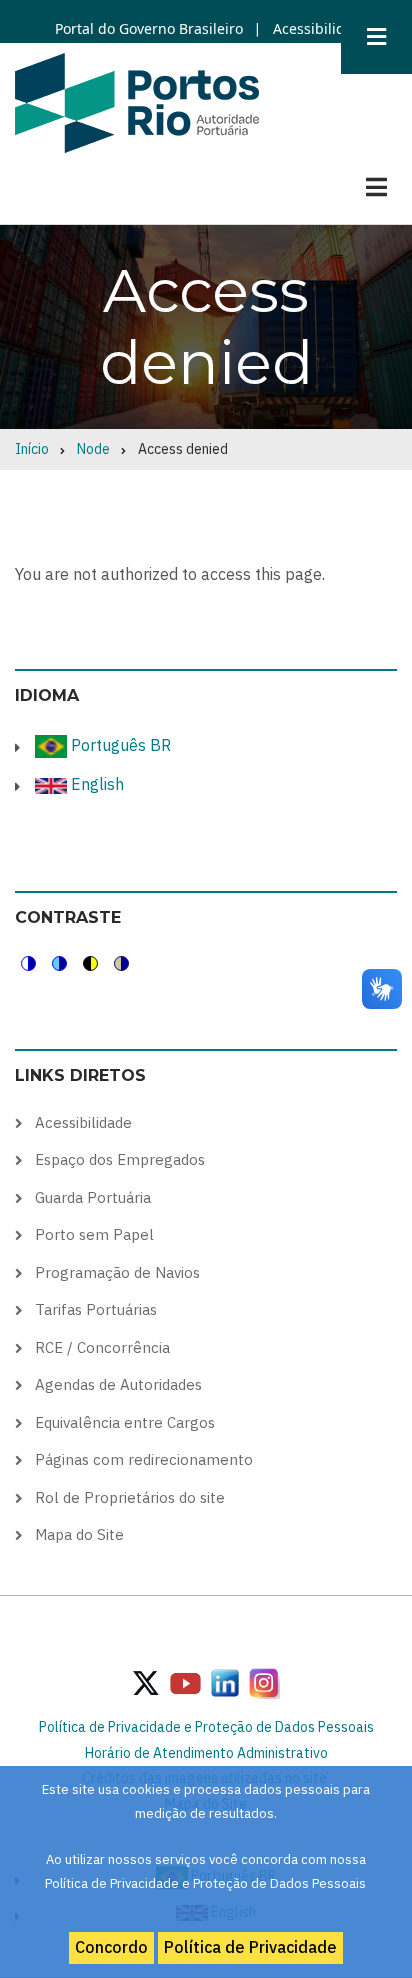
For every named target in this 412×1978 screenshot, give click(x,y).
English (95, 784)
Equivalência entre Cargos (125, 1422)
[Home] (137, 102)
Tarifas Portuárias (96, 1309)
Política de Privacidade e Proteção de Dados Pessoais (206, 1727)
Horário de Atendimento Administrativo (206, 1753)
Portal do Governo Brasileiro (149, 28)
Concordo (111, 1947)
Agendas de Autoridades (118, 1384)
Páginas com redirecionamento (144, 1459)
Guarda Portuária (93, 1197)
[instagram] (225, 1682)
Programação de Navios (117, 1272)
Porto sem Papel (94, 1234)
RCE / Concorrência (102, 1347)
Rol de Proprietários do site (130, 1497)
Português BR (119, 745)
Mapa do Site (79, 1534)
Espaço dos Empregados (120, 1159)
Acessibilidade (319, 28)
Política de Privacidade (250, 1947)
